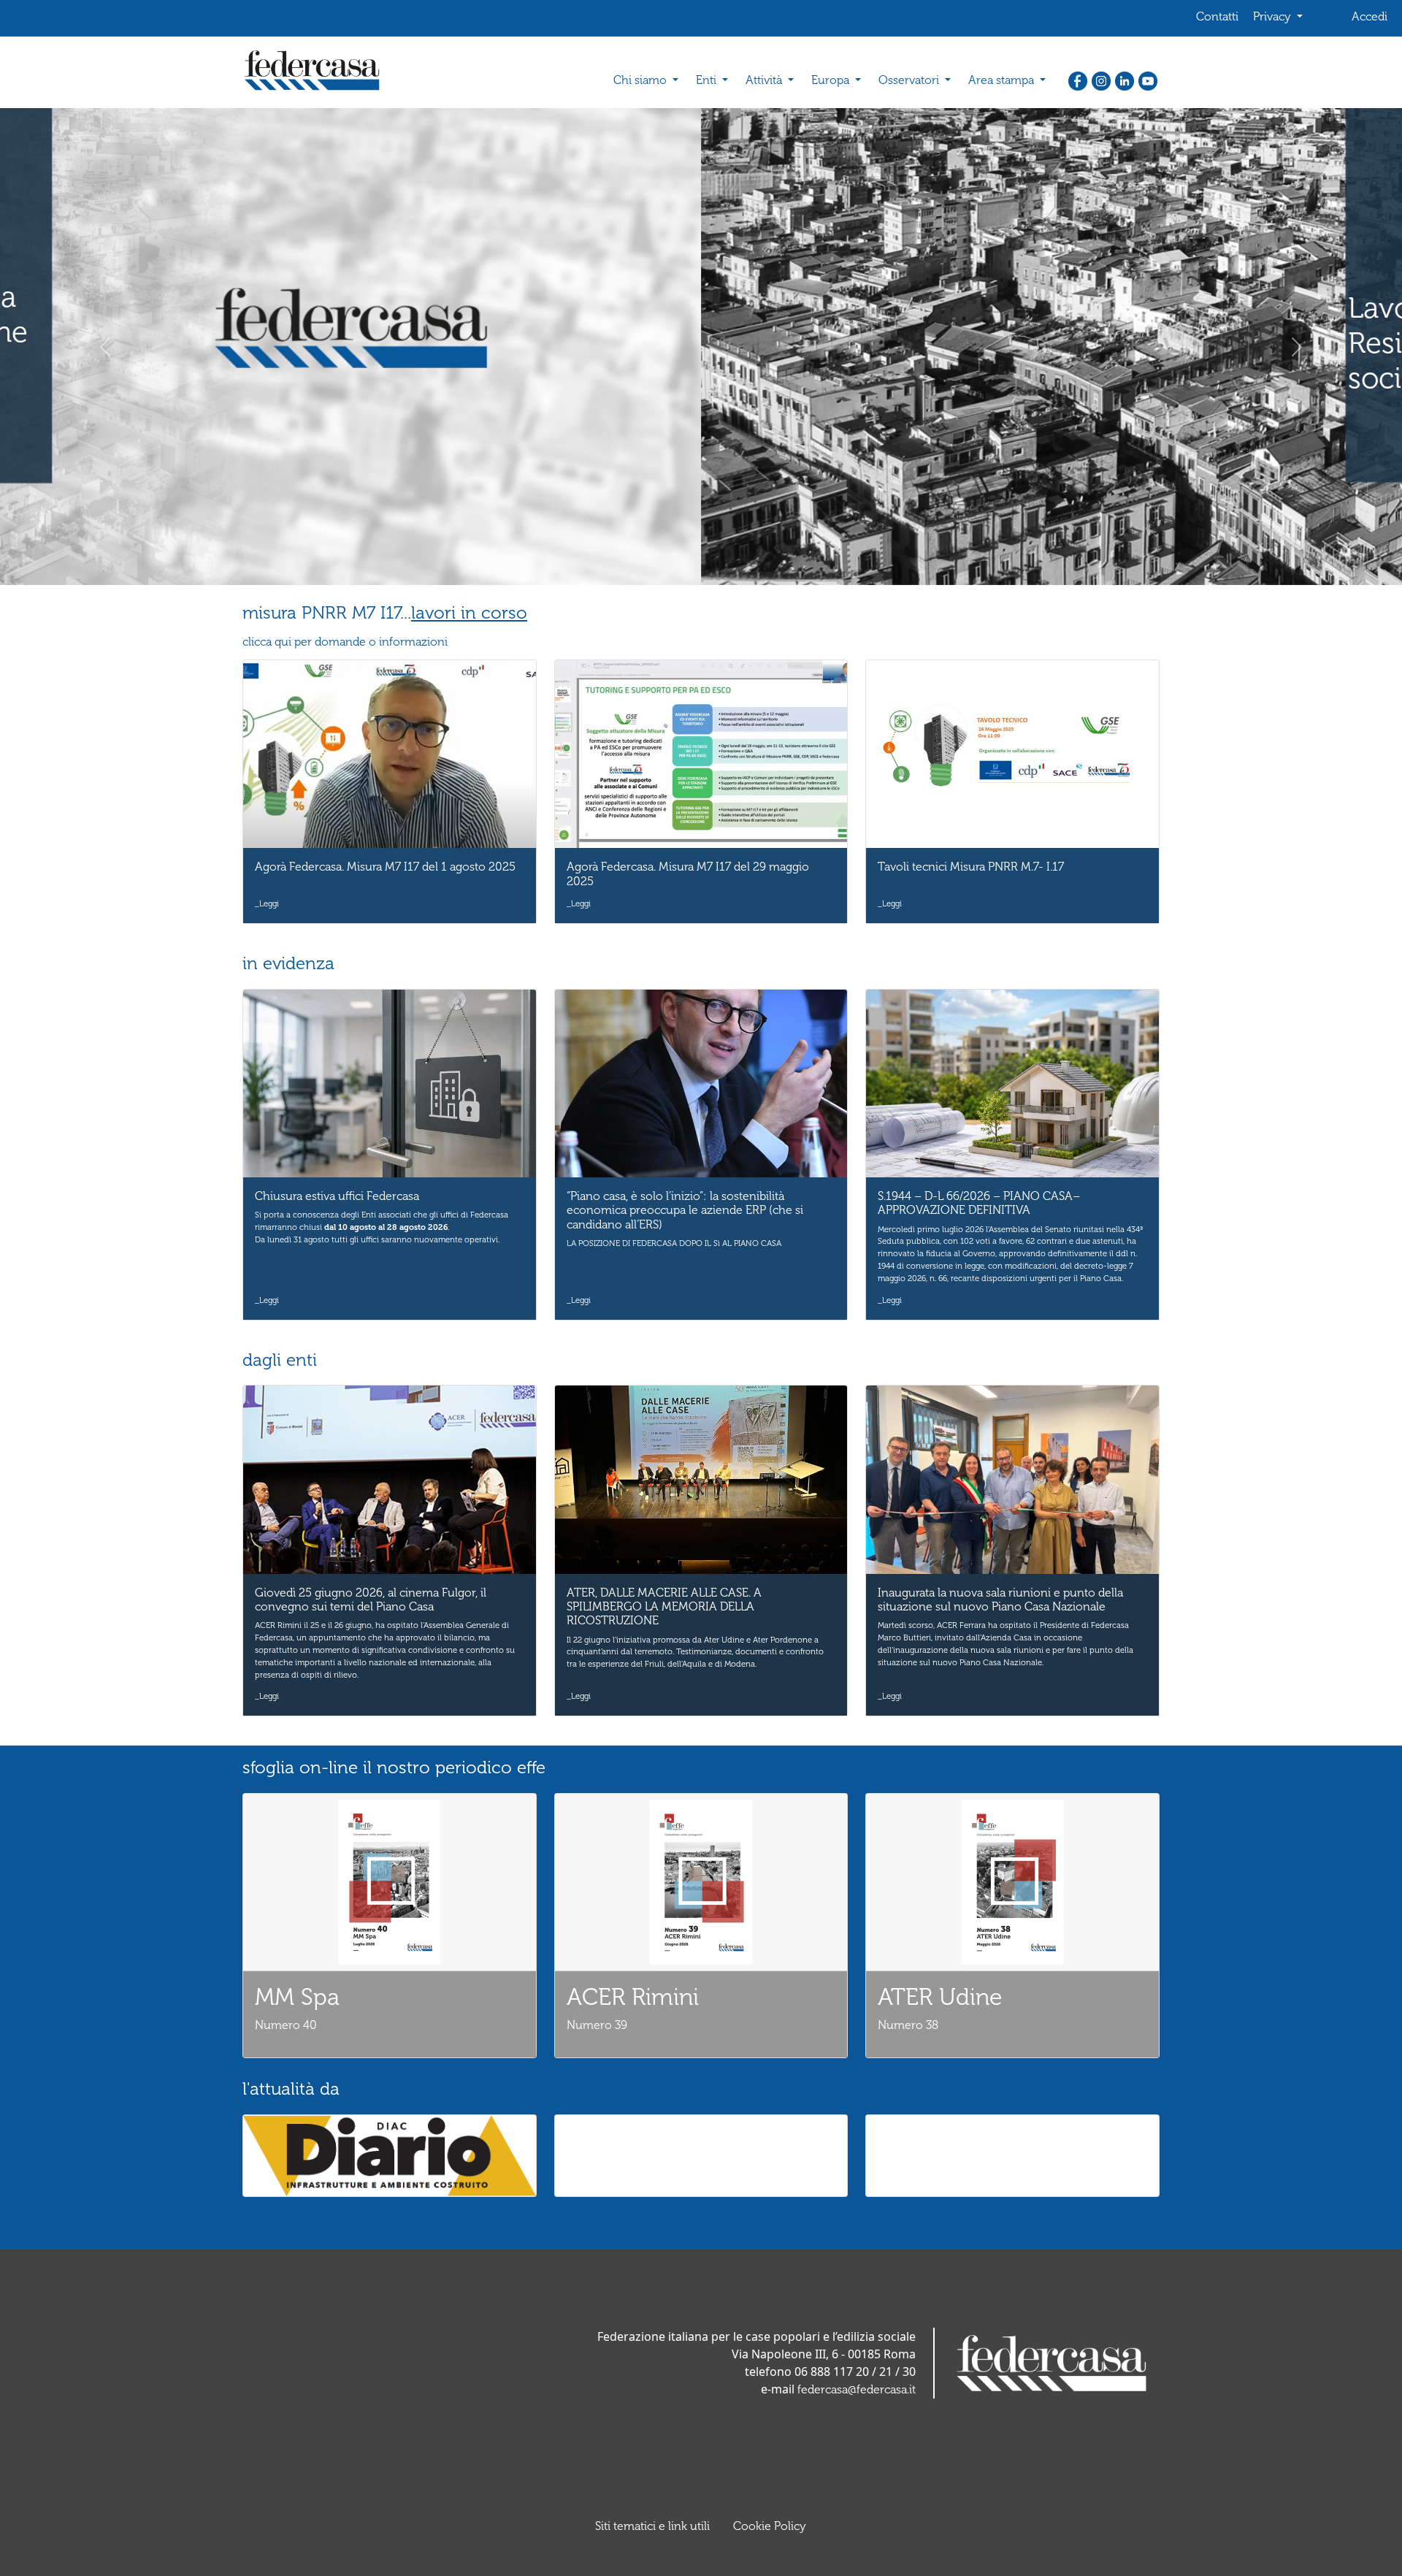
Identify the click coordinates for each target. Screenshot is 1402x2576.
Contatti (1217, 16)
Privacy (1273, 16)
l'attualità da (291, 2088)
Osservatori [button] (910, 80)
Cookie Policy (770, 2526)
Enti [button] (708, 80)
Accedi (1370, 16)
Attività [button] (765, 80)
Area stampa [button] (1003, 80)
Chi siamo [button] (641, 80)
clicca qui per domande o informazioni (345, 642)
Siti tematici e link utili (652, 2526)
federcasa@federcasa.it (857, 2389)
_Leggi (267, 903)
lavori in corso (469, 612)
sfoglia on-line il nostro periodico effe (394, 1767)
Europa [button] (832, 80)
